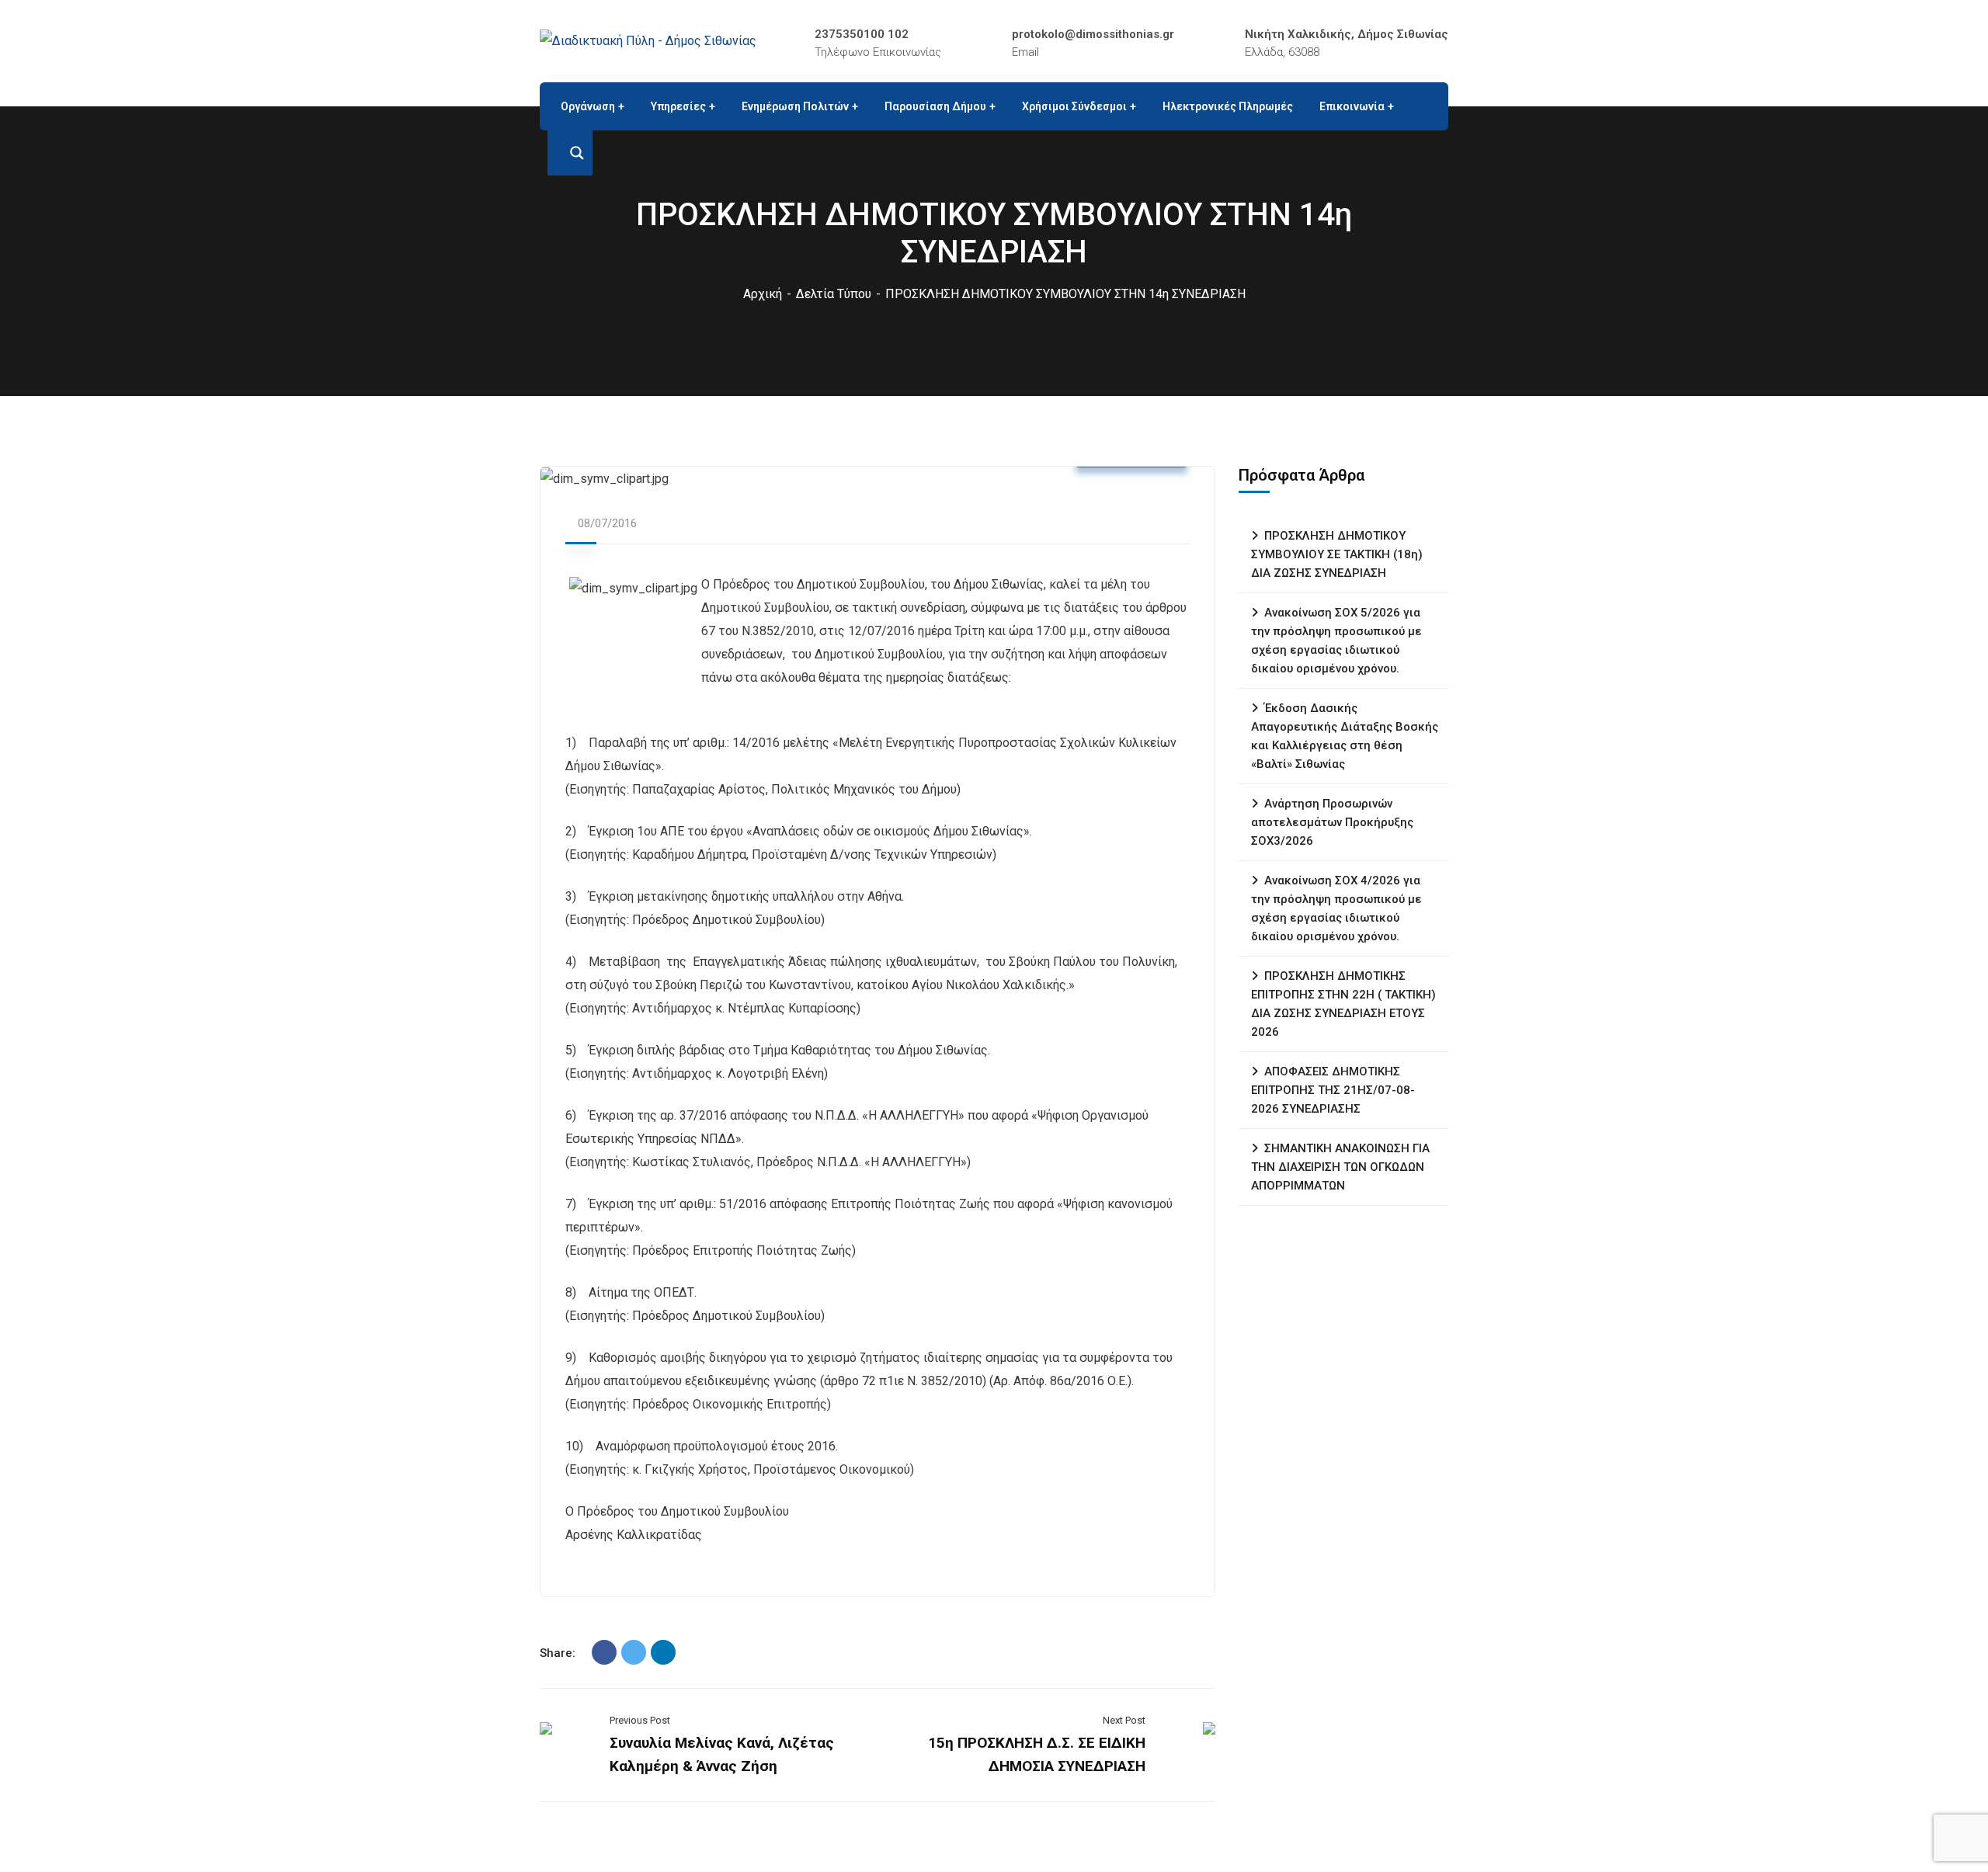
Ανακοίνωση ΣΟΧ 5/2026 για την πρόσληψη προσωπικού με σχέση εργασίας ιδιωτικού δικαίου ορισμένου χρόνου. (1336, 641)
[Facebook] (604, 1652)
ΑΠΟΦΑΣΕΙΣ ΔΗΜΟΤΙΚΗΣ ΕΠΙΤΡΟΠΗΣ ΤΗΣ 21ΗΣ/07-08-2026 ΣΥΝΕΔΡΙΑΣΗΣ (1333, 1090)
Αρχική (763, 294)
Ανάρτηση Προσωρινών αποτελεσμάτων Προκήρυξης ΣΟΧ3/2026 (1332, 822)
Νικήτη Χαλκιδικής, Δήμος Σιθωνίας (1347, 34)
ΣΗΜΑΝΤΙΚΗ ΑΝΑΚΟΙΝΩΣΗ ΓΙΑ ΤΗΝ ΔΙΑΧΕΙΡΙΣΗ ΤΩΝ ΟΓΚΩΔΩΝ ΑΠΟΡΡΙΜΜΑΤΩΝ (1340, 1167)
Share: (558, 1653)
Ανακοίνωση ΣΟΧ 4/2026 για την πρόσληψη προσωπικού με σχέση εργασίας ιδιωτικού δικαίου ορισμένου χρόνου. (1336, 908)
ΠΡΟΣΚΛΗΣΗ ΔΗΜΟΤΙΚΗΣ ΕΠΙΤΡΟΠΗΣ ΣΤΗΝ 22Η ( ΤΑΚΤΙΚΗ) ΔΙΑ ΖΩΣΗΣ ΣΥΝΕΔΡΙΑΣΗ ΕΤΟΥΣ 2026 (1343, 1004)
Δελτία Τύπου (834, 294)
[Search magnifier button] (570, 153)
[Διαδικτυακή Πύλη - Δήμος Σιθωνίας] (648, 41)
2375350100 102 (862, 34)
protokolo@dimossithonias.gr (1093, 34)
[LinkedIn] (663, 1652)
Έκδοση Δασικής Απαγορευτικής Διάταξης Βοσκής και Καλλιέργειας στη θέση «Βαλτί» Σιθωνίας (1345, 736)
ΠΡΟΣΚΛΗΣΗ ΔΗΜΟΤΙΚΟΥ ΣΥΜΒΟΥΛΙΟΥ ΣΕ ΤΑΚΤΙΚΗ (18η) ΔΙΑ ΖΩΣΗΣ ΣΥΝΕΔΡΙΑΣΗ (1337, 554)
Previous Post (640, 1720)
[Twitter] (634, 1652)
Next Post (1124, 1720)
